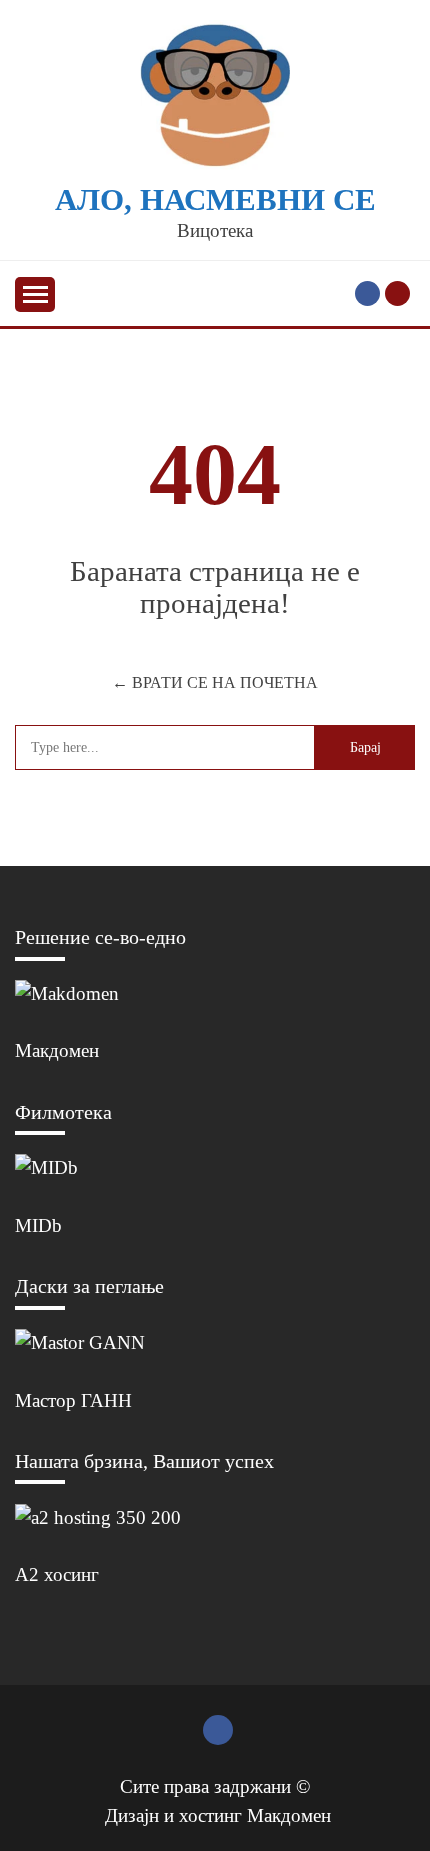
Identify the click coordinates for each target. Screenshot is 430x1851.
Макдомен (57, 1050)
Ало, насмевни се (215, 200)
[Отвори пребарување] (397, 293)
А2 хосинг (57, 1574)
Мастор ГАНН (73, 1400)
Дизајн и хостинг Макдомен (218, 1815)
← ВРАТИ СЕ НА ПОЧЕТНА (215, 682)
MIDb (38, 1225)
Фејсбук (367, 293)
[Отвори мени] (35, 294)
